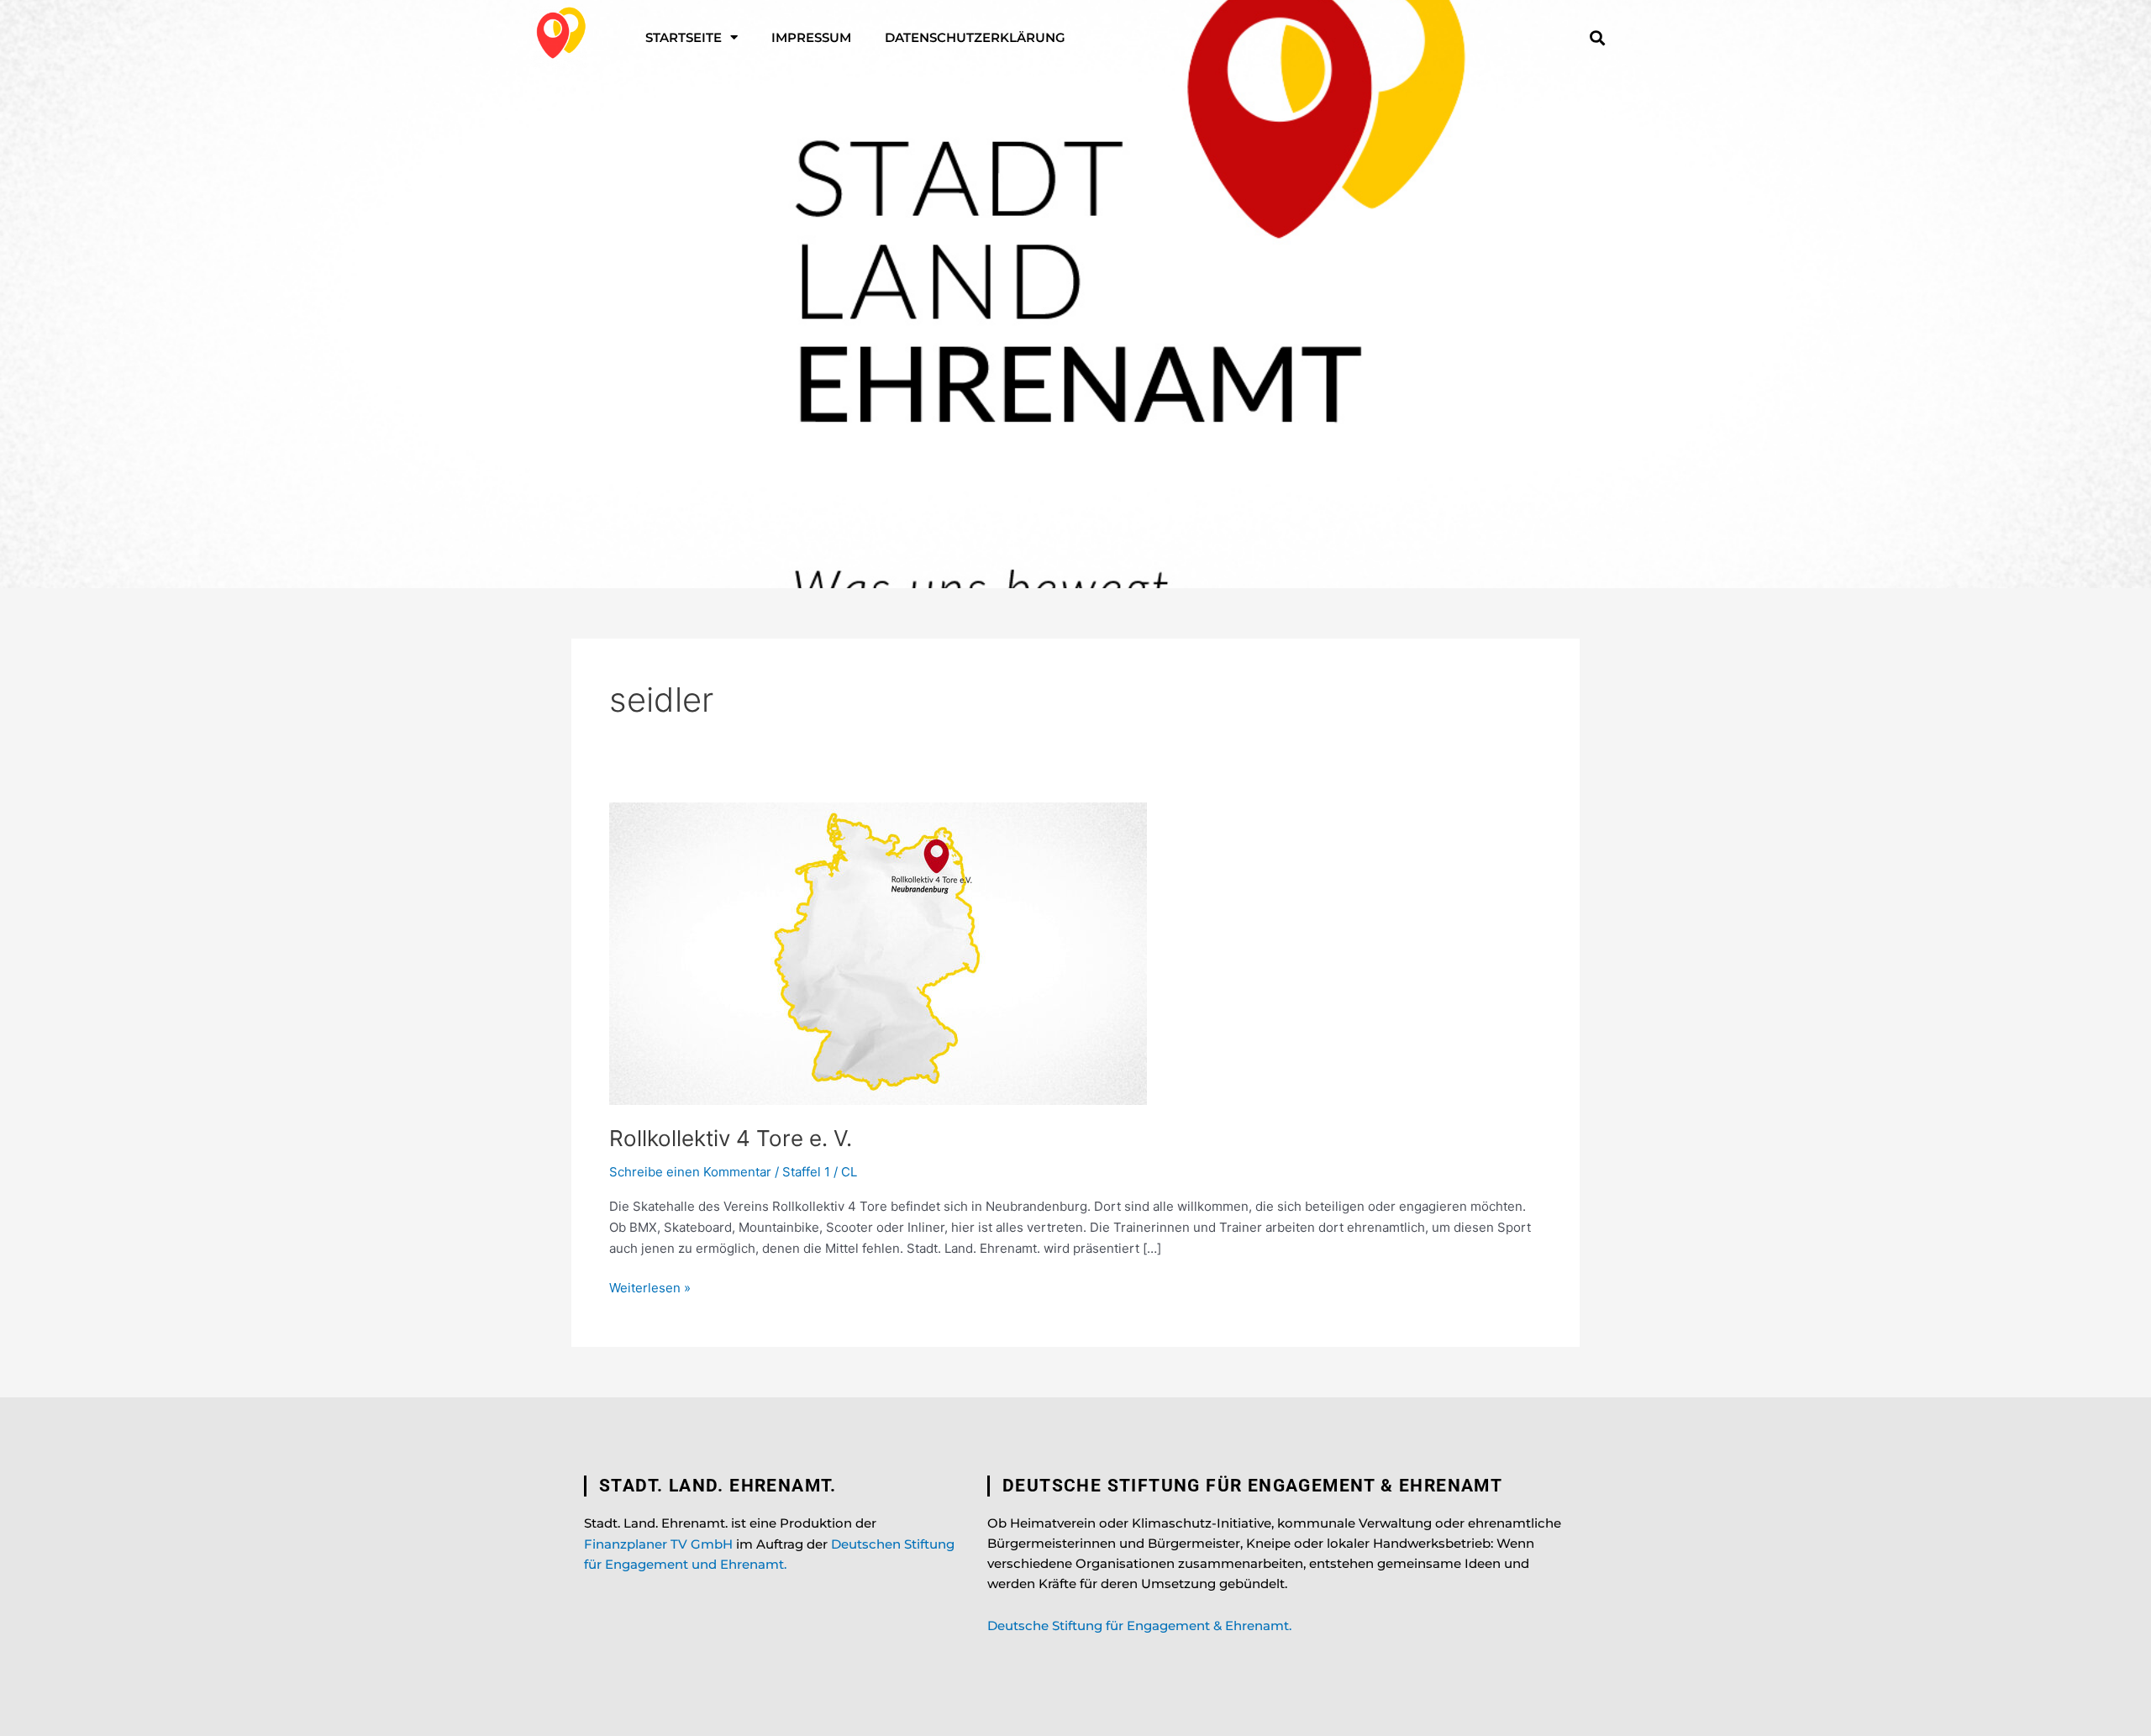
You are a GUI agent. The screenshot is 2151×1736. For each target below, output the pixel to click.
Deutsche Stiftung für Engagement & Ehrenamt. (1139, 1626)
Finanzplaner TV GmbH (658, 1544)
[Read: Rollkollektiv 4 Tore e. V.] (878, 952)
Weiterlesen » (650, 1287)
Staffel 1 (806, 1172)
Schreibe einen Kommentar (690, 1172)
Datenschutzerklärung (975, 37)
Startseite (684, 37)
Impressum (811, 37)
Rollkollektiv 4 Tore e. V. (731, 1138)
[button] (1597, 37)
